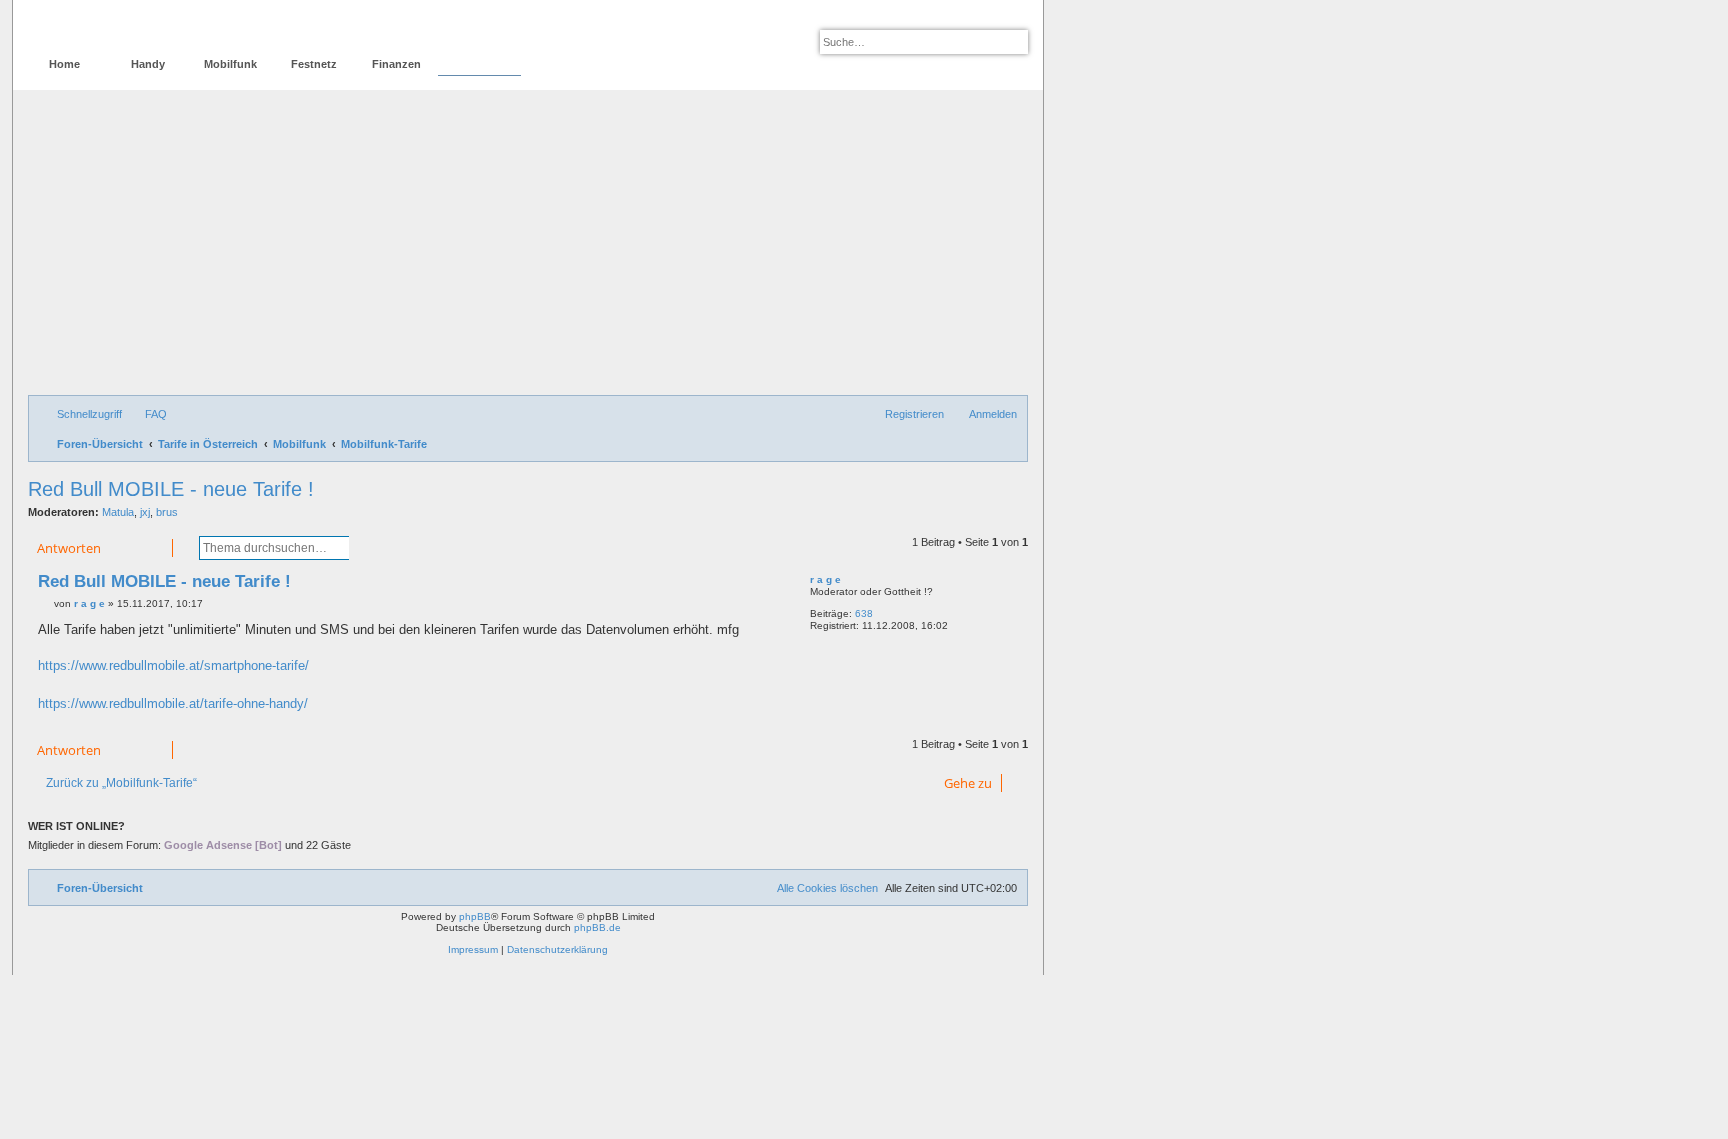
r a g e (825, 579)
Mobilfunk (230, 64)
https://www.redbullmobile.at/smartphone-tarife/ (173, 665)
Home (64, 64)
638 (864, 613)
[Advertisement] (528, 245)
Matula (118, 512)
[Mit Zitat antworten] (767, 586)
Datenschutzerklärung (557, 949)
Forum (479, 64)
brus (167, 512)
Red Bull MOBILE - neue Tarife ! (171, 489)
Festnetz (314, 64)
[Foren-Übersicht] (113, 25)
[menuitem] (147, 414)
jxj (145, 512)
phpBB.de (597, 927)
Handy (148, 64)
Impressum (473, 949)
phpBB (475, 916)
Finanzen (396, 64)
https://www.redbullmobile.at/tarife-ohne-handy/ (173, 703)
